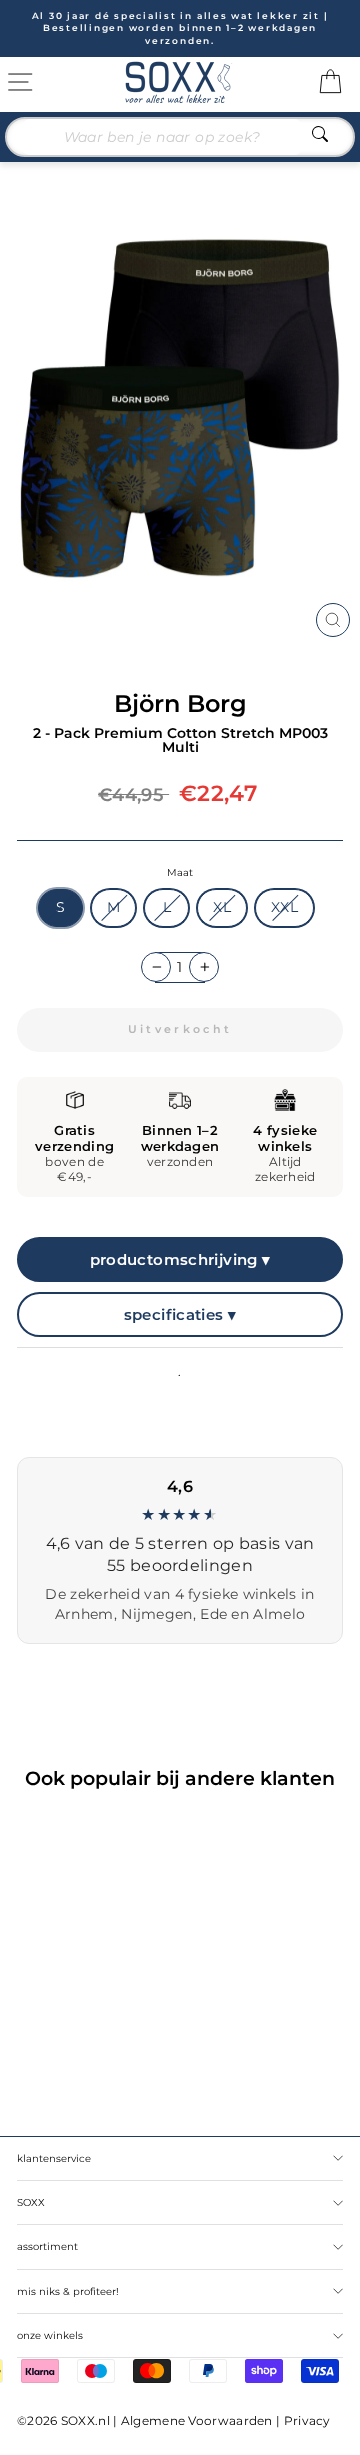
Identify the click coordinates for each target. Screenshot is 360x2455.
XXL (284, 907)
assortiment (47, 2246)
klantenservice (54, 2158)
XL (222, 907)
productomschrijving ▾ (180, 1259)
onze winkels (50, 2335)
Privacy (307, 2420)
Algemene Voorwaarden (197, 2420)
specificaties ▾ (180, 1314)
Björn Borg (180, 703)
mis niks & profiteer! (68, 2291)
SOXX (31, 2202)
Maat (180, 872)
